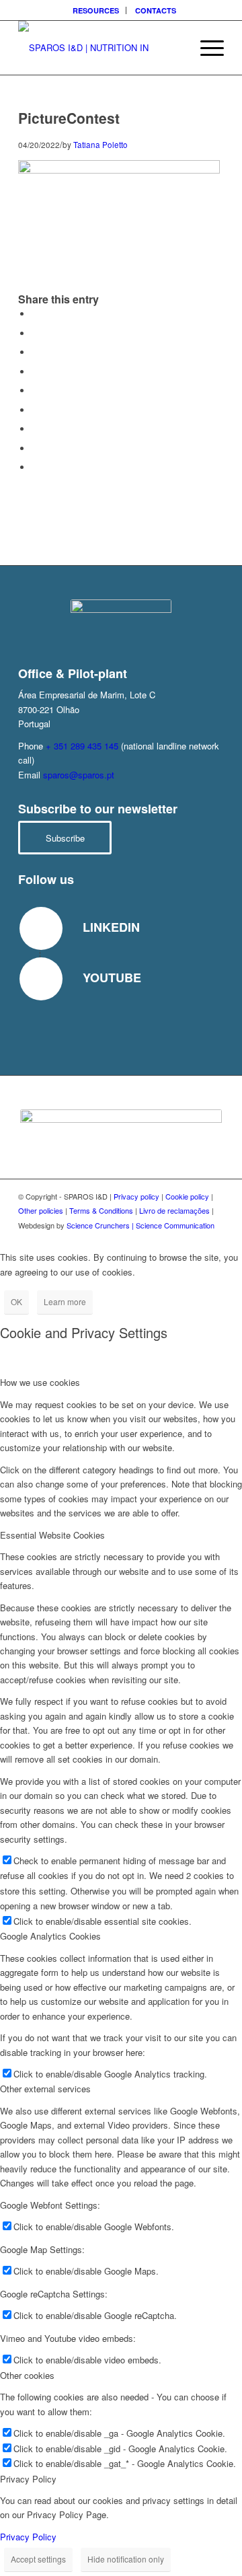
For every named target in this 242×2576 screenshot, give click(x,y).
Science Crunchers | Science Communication (140, 1225)
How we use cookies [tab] (40, 1382)
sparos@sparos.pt (79, 775)
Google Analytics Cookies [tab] (50, 1936)
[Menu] (205, 48)
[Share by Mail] (35, 467)
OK (16, 1301)
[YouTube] (41, 979)
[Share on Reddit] (35, 448)
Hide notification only (126, 2559)
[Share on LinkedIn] (35, 391)
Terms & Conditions (101, 1210)
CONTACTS (156, 10)
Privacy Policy (28, 2537)
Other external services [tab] (45, 2089)
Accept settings (38, 2559)
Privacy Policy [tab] (28, 2479)
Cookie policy (187, 1196)
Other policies (41, 1210)
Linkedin (111, 927)
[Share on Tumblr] (35, 410)
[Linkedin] (41, 928)
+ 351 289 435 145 (82, 746)
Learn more (65, 1301)
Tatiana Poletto (100, 145)
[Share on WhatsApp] (35, 352)
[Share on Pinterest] (35, 372)
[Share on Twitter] (35, 333)
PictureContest (69, 118)
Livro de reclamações (174, 1210)
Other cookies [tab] (27, 2375)
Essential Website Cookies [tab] (52, 1535)
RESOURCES (96, 10)
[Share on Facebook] (35, 314)
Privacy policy (136, 1196)
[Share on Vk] (35, 429)
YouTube (112, 978)
